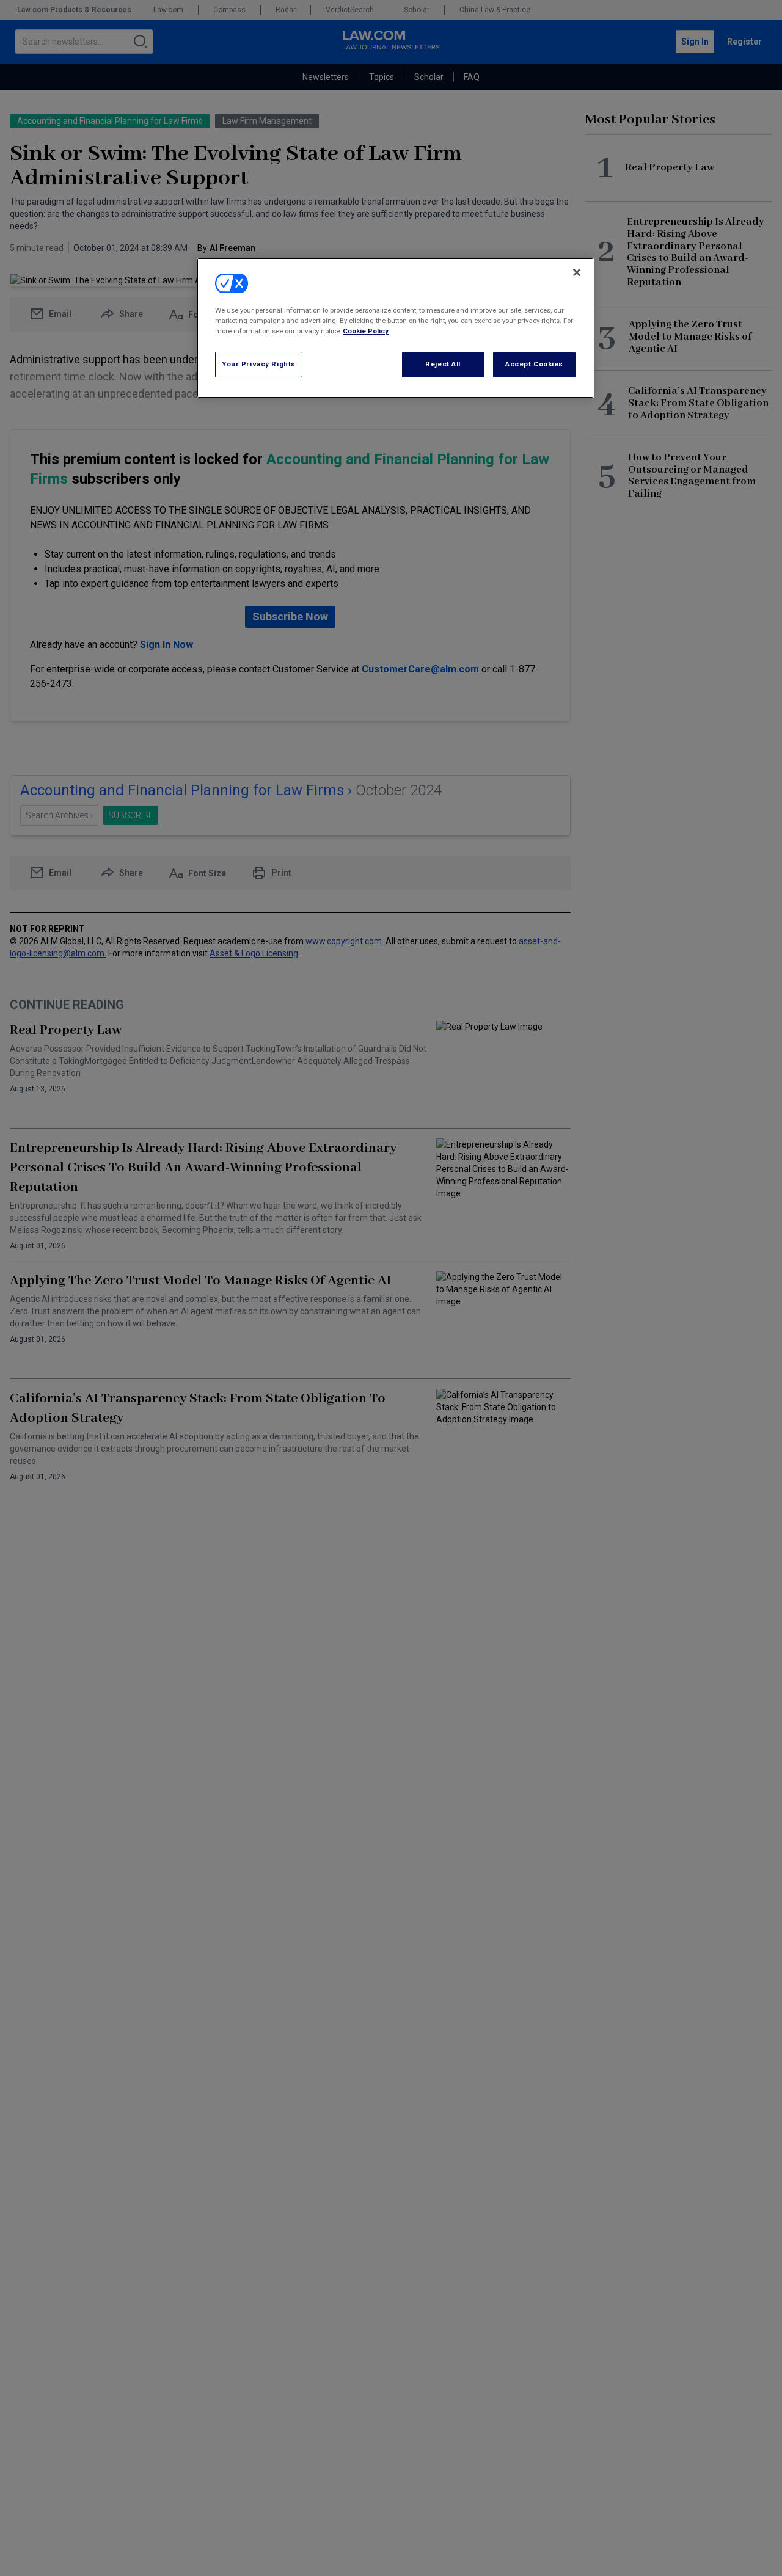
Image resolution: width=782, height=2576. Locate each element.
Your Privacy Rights (259, 364)
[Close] (577, 272)
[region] (395, 328)
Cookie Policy (366, 331)
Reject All (443, 364)
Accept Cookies (534, 364)
